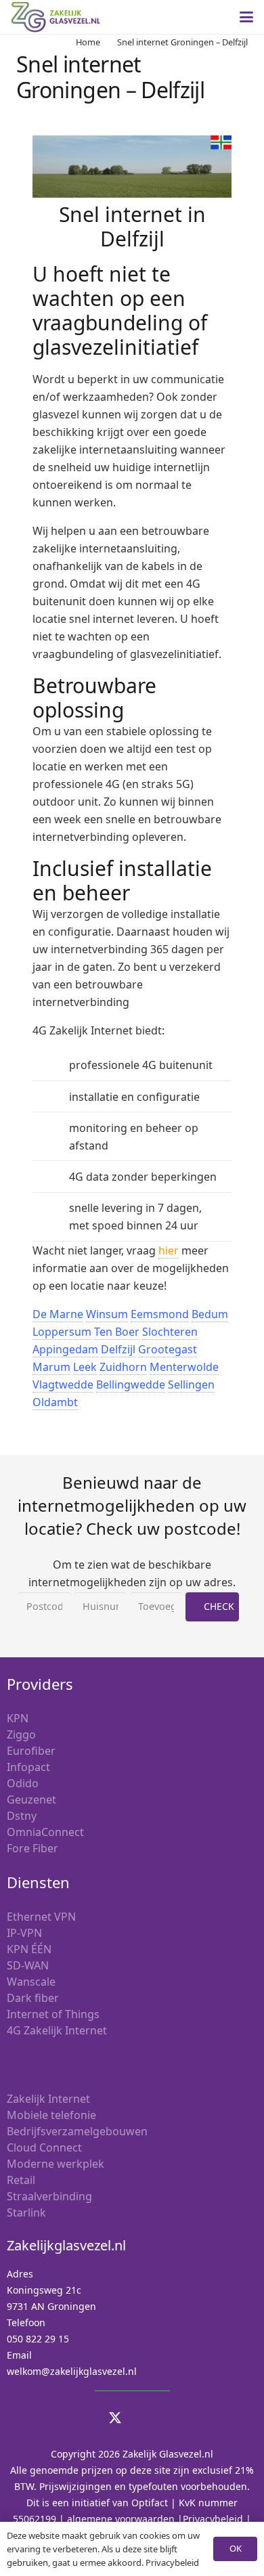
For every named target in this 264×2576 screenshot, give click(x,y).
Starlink (26, 2212)
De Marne (58, 1314)
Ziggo (21, 1734)
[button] (246, 17)
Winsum (107, 1314)
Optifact (150, 2503)
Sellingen (191, 1384)
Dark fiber (33, 1998)
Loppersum (62, 1332)
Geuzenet (31, 1799)
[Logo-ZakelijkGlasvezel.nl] (56, 17)
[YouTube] (149, 2418)
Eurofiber (31, 1751)
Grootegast (168, 1349)
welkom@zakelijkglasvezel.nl (72, 2371)
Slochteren (170, 1332)
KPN (18, 1718)
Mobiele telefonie (51, 2115)
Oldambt (55, 1402)
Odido (23, 1783)
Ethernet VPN (41, 1917)
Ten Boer (117, 1332)
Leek (85, 1367)
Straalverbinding (49, 2196)
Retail (21, 2180)
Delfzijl (118, 1349)
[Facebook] (183, 2418)
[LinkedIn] (81, 2418)
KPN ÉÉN (29, 1949)
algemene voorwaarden (121, 2519)
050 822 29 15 (38, 2339)
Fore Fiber (32, 1848)
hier (169, 1250)
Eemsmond (160, 1314)
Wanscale (31, 1982)
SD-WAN (28, 1965)
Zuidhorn (123, 1367)
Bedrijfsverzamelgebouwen (77, 2131)
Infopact (28, 1767)
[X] (115, 2418)
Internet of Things (53, 2014)
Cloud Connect (44, 2147)
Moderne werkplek (56, 2164)
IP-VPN (24, 1933)
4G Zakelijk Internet (57, 2030)
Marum (51, 1367)
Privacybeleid (213, 2519)
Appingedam (65, 1349)
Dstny (22, 1816)
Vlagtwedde (63, 1384)
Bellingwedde (131, 1384)
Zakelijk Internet (48, 2099)
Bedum (210, 1314)
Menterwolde (184, 1367)
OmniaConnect (45, 1832)
